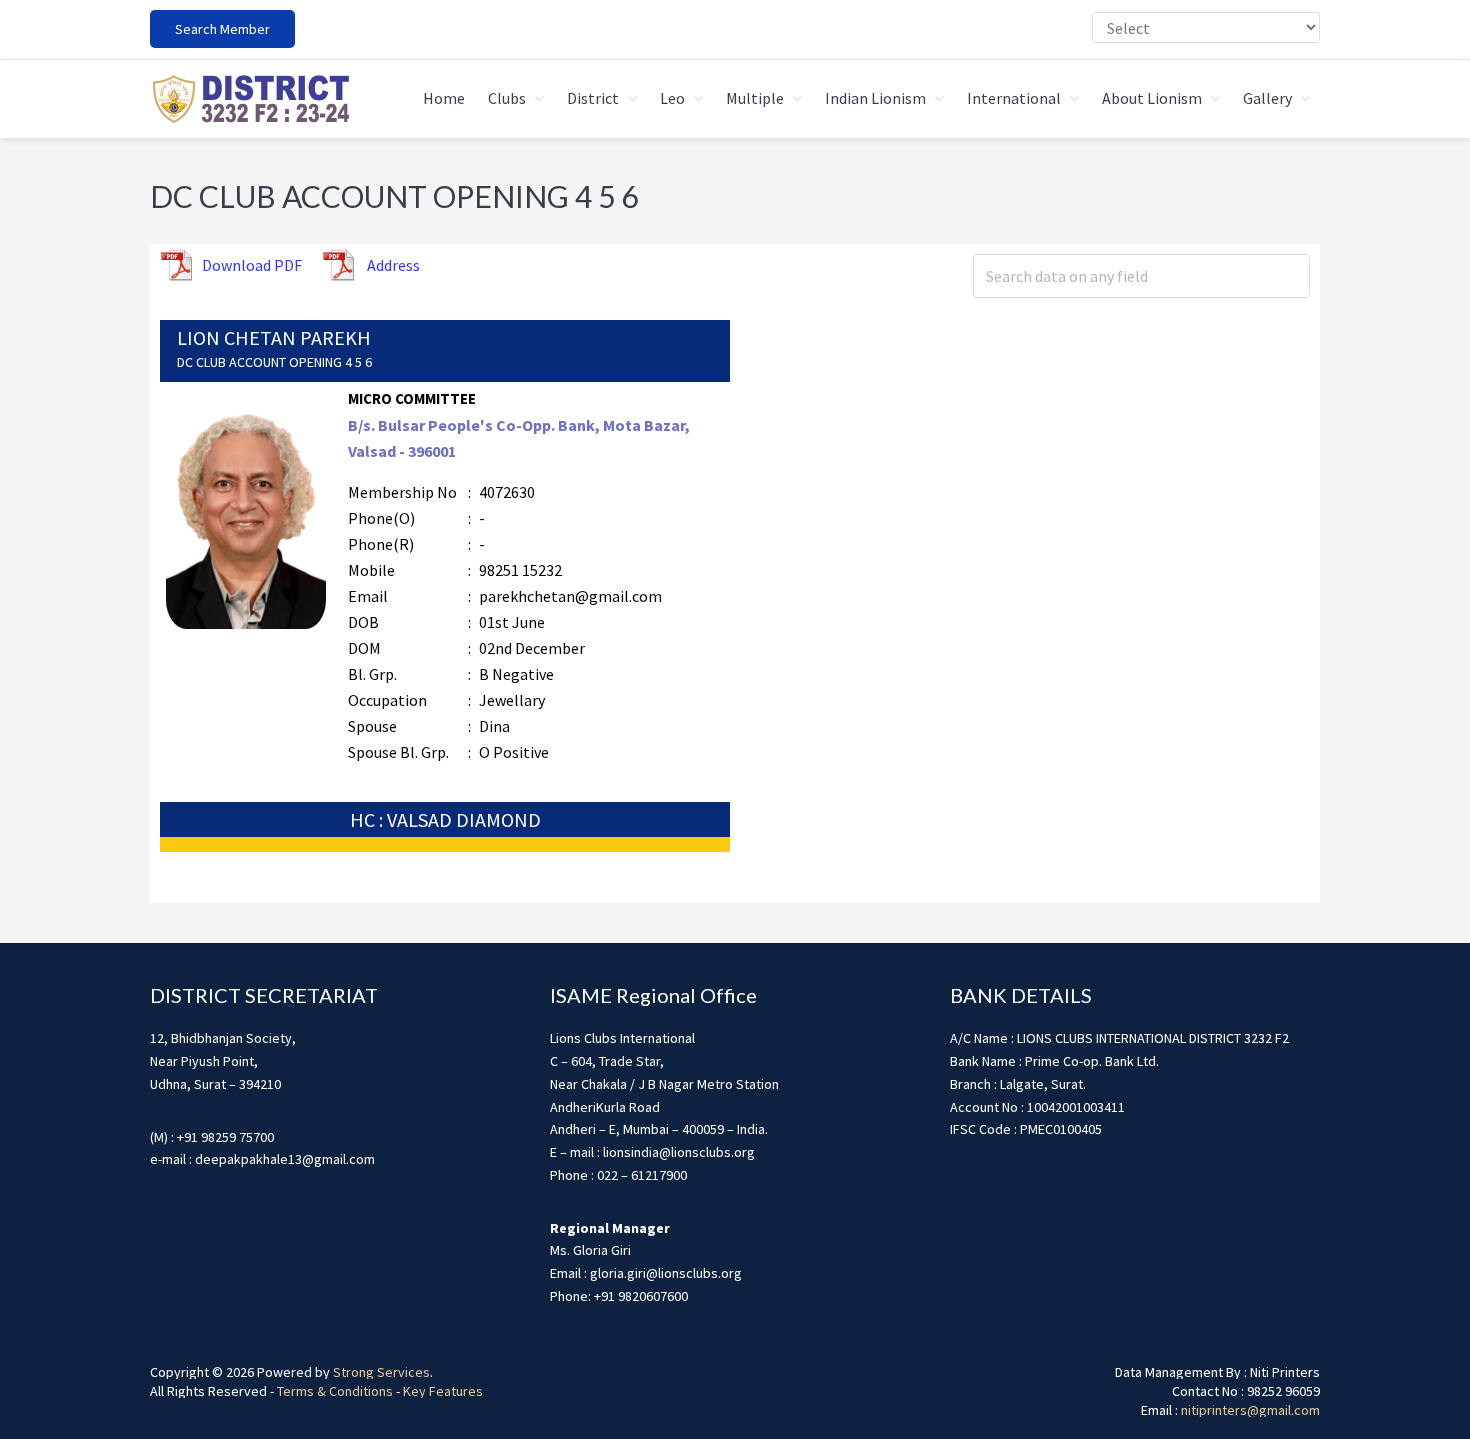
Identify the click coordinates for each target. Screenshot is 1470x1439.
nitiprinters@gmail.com (1250, 1410)
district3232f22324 (250, 99)
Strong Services (381, 1372)
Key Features (443, 1391)
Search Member (222, 29)
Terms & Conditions (335, 1391)
